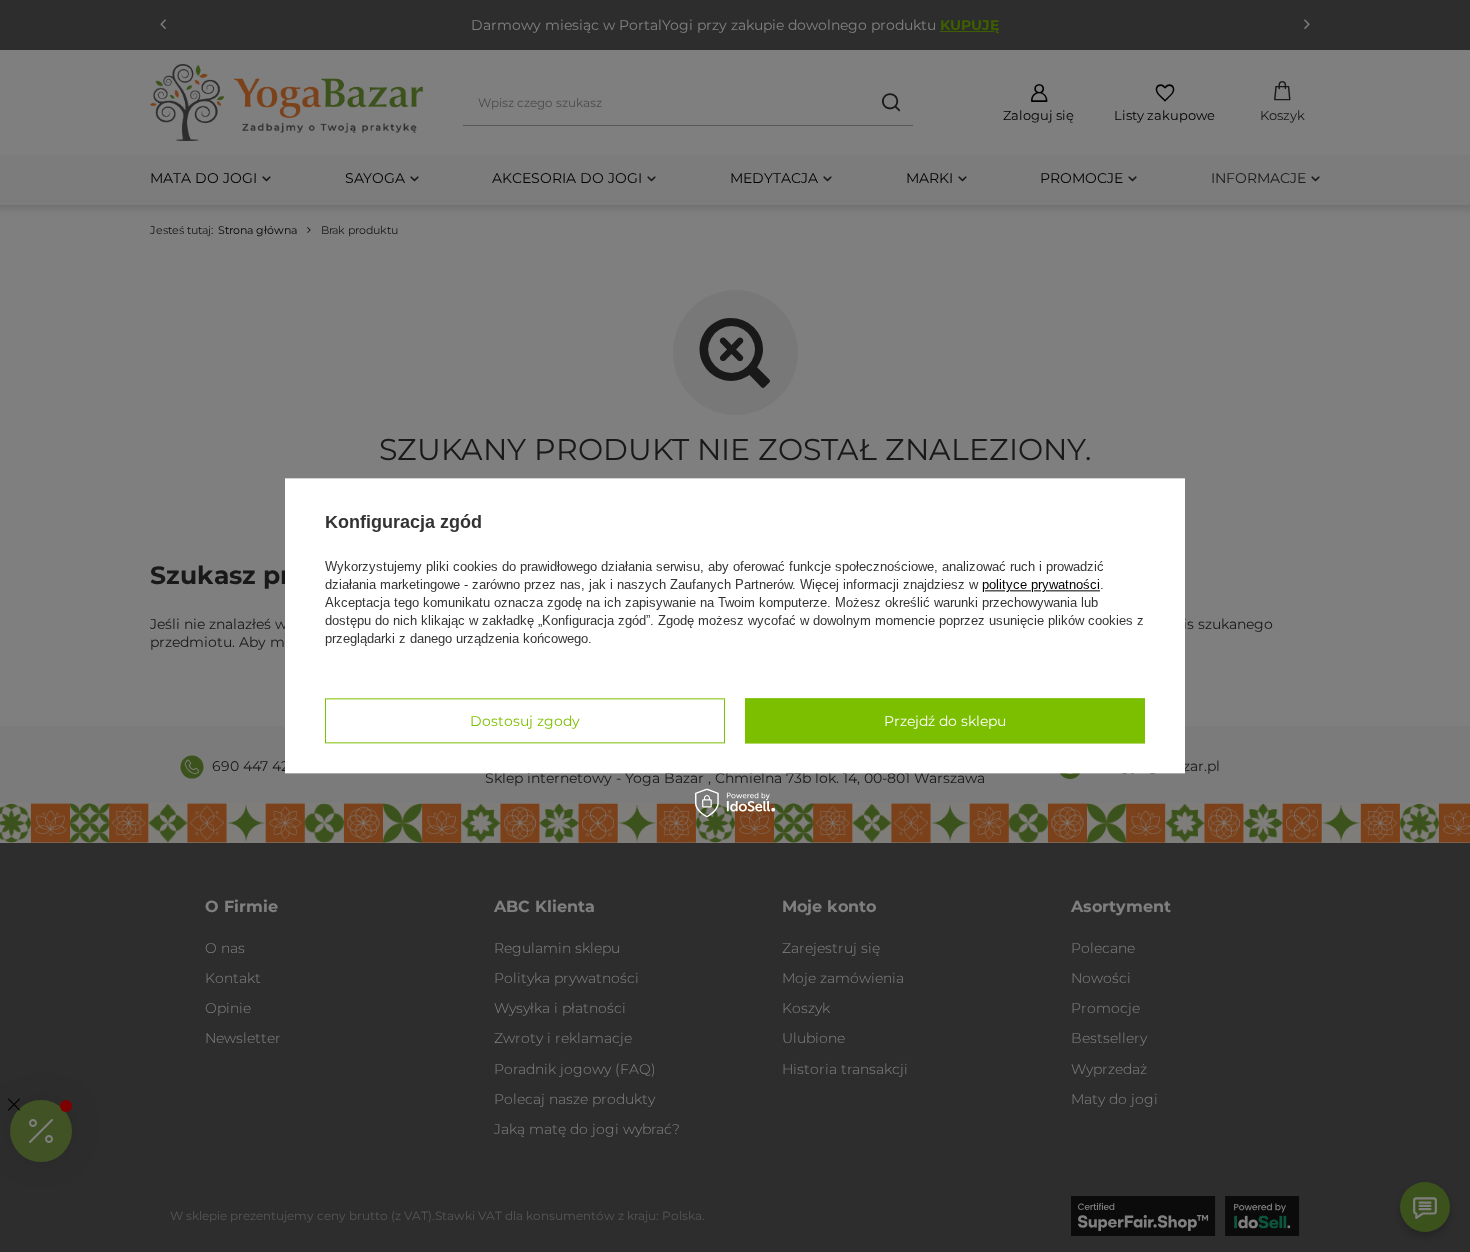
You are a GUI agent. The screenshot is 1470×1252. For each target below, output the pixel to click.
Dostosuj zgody (525, 721)
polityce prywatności (1041, 584)
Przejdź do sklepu (945, 721)
